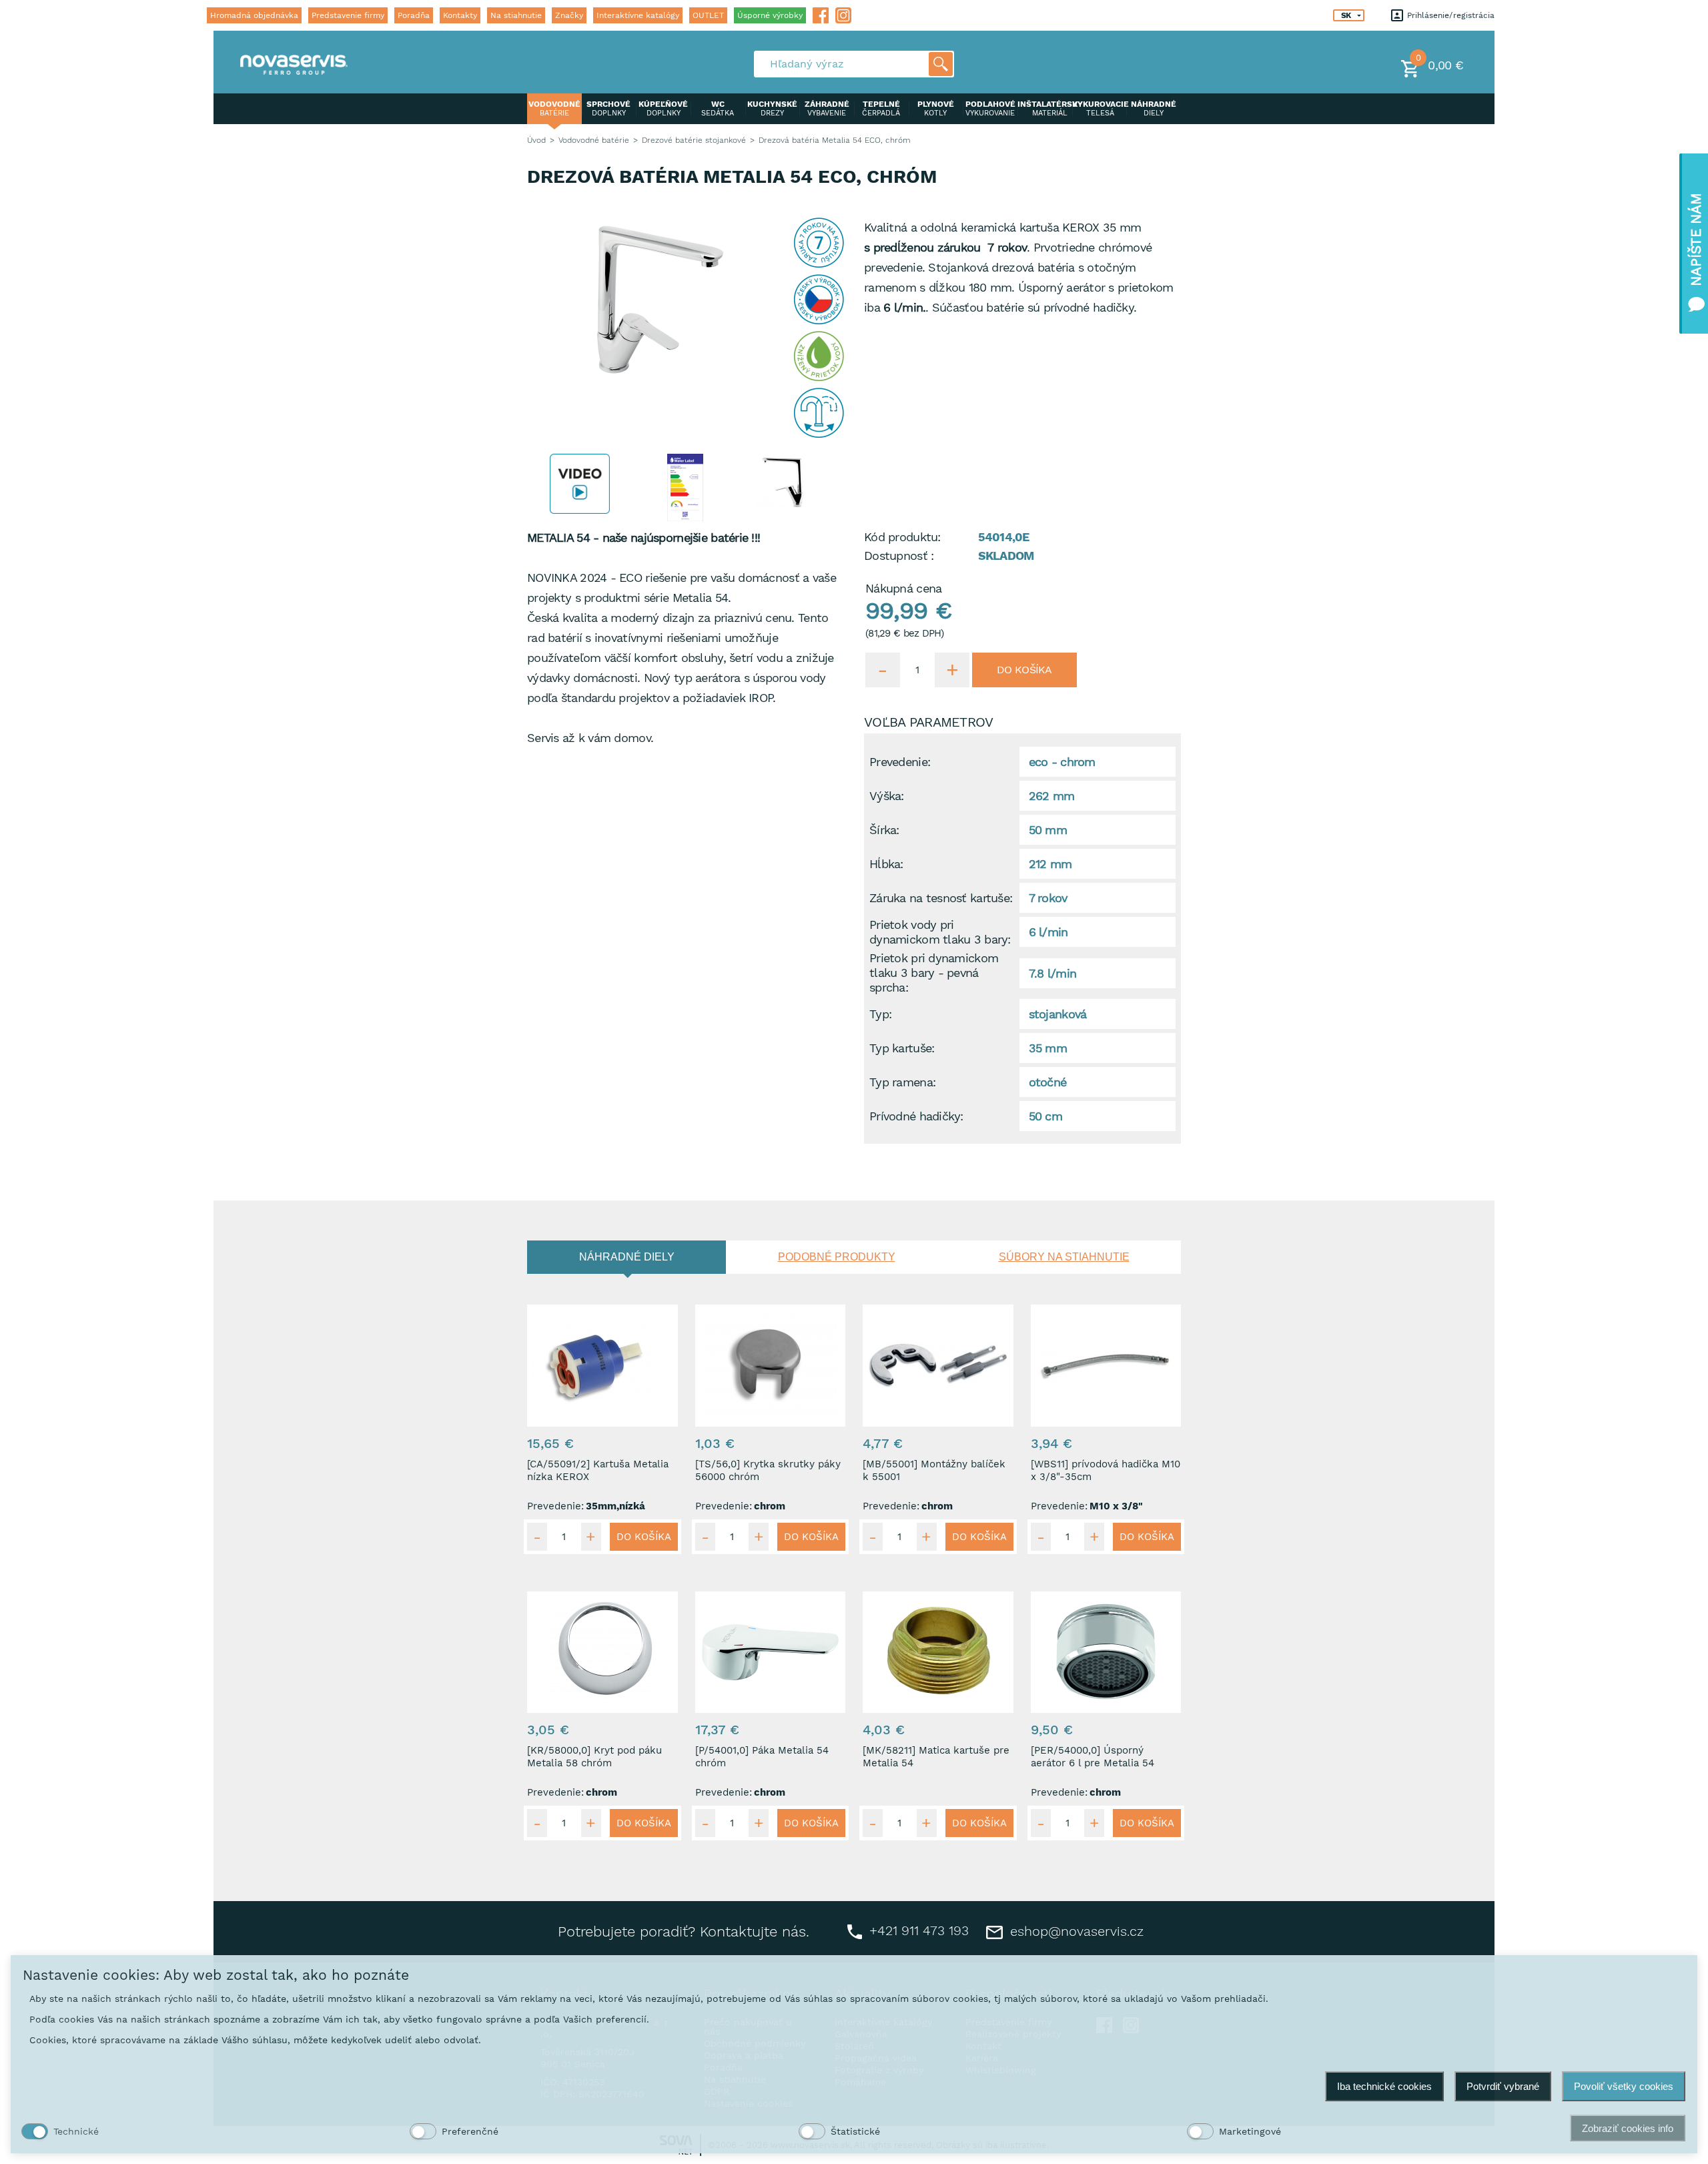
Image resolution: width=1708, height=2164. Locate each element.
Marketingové (1250, 2131)
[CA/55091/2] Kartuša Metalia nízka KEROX (598, 1470)
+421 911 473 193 (917, 1930)
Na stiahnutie (516, 15)
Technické (76, 2131)
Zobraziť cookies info (1628, 2128)
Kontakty (460, 15)
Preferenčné (470, 2131)
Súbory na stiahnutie (1064, 1257)
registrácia (1474, 15)
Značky (569, 15)
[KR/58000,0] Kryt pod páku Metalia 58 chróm (594, 1757)
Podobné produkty (837, 1257)
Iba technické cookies (1384, 2086)
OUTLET (708, 15)
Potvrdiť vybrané (1503, 2086)
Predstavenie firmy (348, 15)
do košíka (1024, 670)
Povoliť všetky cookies (1624, 2086)
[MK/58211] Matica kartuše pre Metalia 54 (936, 1757)
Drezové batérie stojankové (694, 140)
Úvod (536, 140)
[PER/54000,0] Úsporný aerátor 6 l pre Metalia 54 (1093, 1757)
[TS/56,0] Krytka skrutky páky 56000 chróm (768, 1470)
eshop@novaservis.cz (1075, 1931)
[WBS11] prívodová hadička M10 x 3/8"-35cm (1106, 1470)
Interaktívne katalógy (638, 15)
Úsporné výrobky (770, 15)
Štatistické (855, 2131)
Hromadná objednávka (254, 15)
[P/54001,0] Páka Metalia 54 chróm (762, 1757)
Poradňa (414, 15)
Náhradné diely (627, 1257)
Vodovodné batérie (594, 140)
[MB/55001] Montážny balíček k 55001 (934, 1470)
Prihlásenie (1427, 15)
